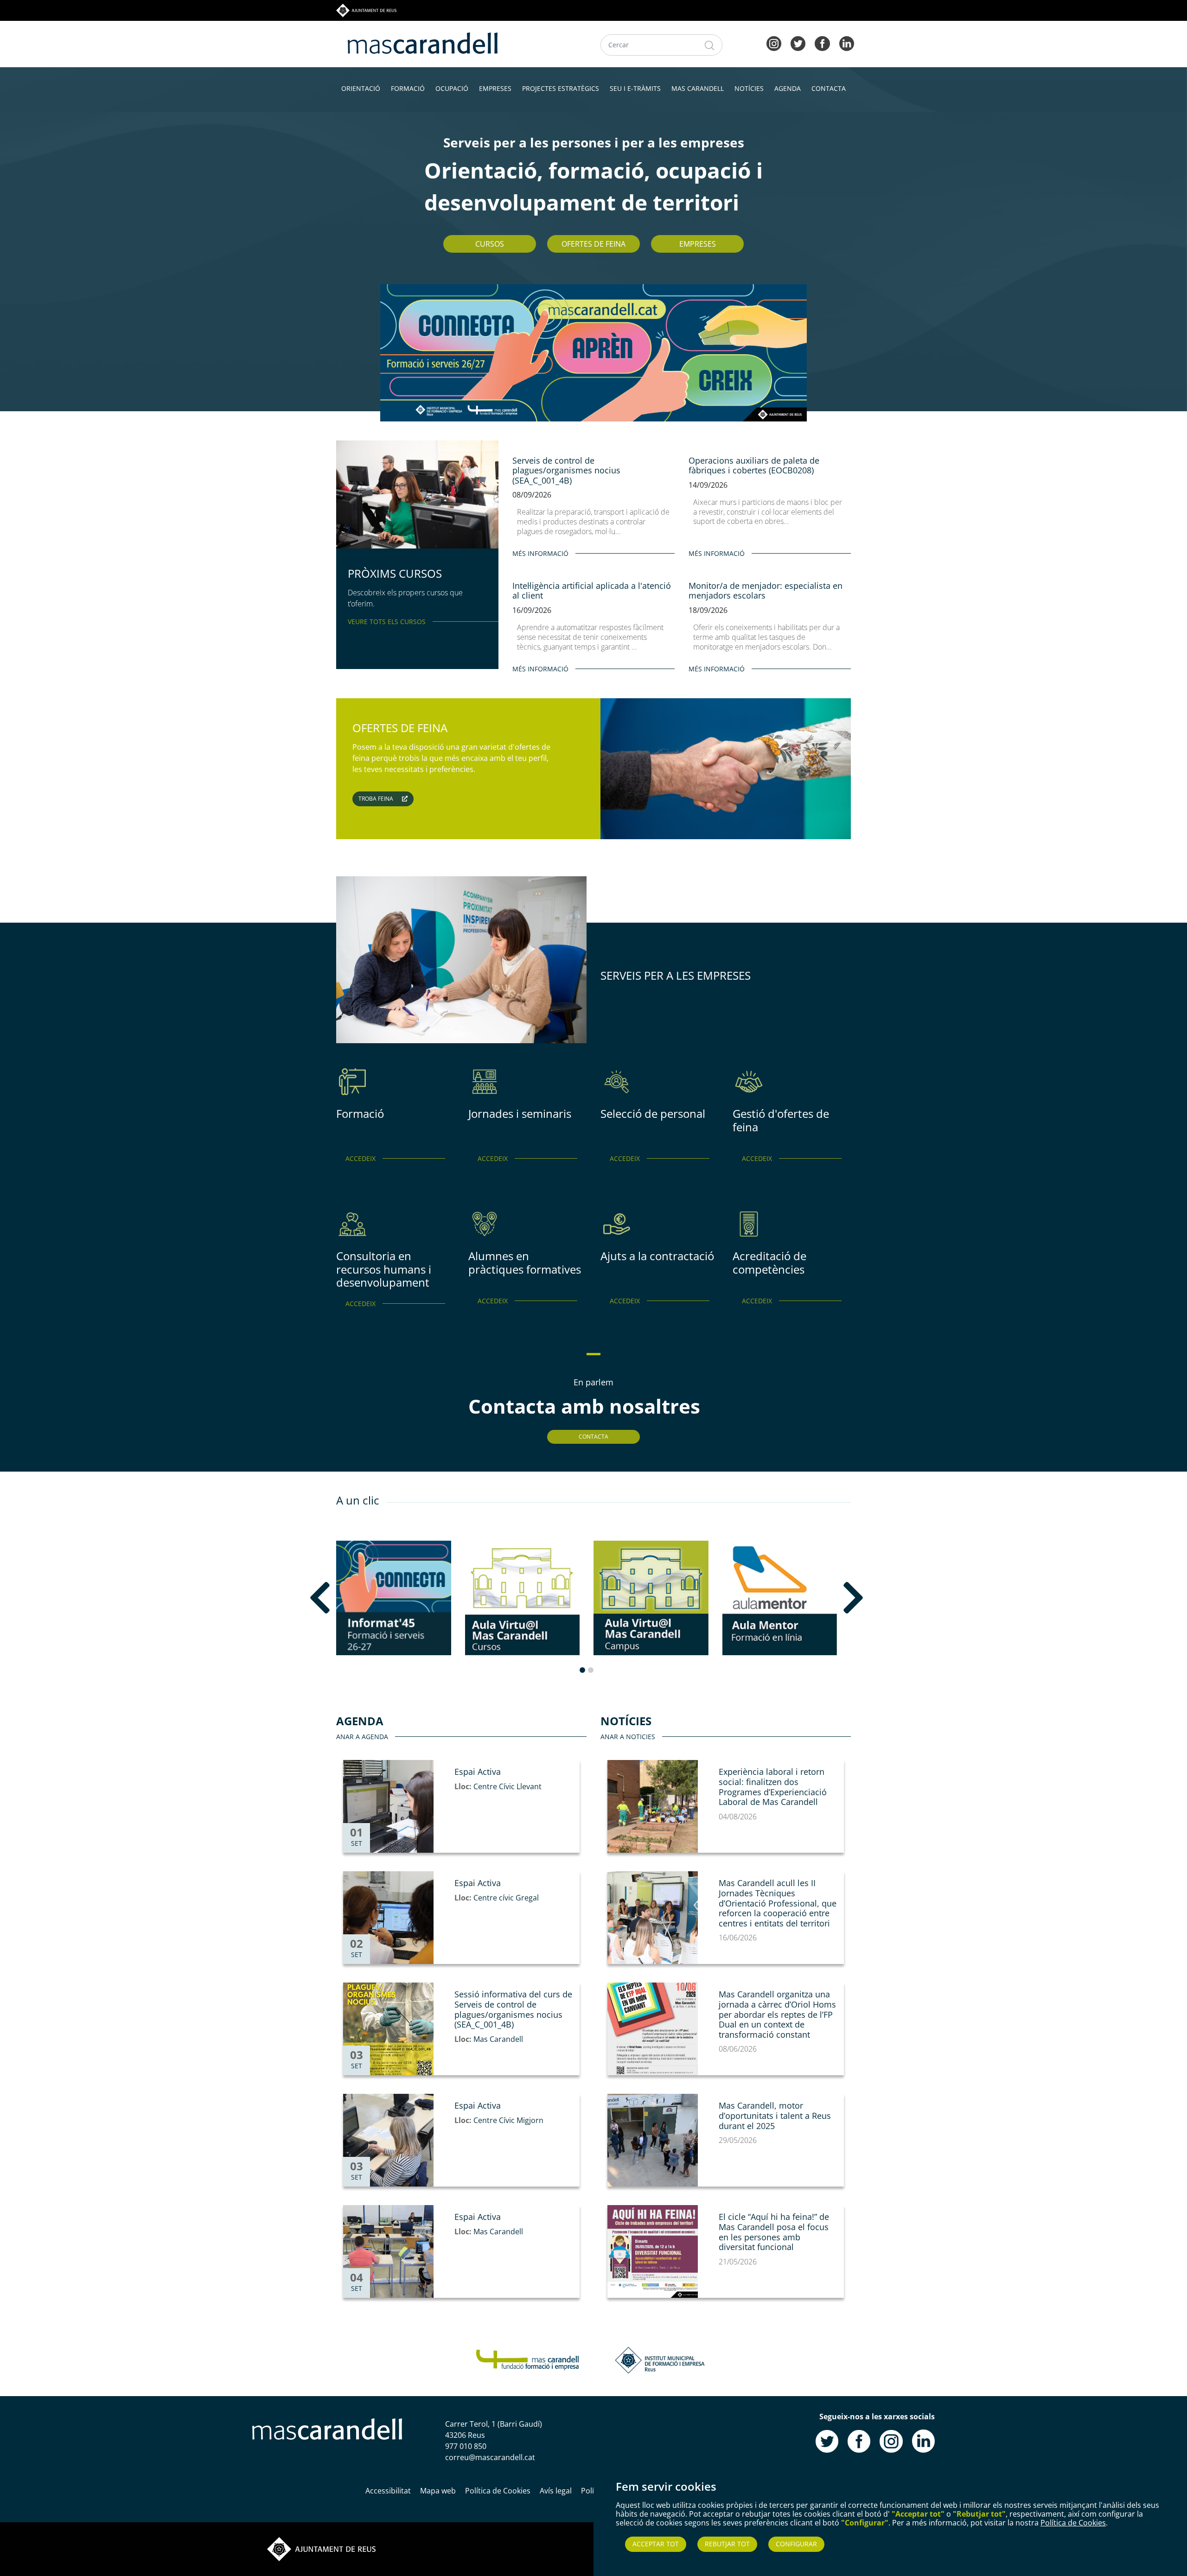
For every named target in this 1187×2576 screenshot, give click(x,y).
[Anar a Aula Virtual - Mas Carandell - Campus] (651, 1598)
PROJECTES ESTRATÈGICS (561, 88)
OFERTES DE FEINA (593, 244)
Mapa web (438, 2491)
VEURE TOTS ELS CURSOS (387, 622)
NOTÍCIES (749, 88)
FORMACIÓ (408, 88)
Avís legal (556, 2491)
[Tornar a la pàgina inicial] (527, 2359)
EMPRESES (495, 88)
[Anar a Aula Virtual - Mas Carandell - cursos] (523, 1598)
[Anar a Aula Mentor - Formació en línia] (780, 1598)
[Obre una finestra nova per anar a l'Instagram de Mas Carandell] (891, 2440)
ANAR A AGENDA (362, 1737)
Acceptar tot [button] (656, 2544)
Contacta (593, 1437)
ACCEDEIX (361, 1158)
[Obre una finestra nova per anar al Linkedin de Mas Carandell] (923, 2440)
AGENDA (788, 88)
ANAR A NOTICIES (628, 1737)
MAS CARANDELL (698, 88)
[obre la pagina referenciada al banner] (593, 352)
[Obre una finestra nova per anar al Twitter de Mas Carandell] (827, 2440)
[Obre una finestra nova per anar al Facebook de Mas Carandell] (859, 2440)
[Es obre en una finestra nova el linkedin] (847, 43)
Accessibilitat (388, 2491)
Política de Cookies (1073, 2523)
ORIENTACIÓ (361, 88)
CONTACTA (829, 88)
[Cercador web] (710, 45)
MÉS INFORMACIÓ (540, 553)
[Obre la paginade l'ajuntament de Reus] (321, 2548)
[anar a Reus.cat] (366, 10)
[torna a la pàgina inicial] (423, 42)
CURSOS (490, 244)
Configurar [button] (796, 2544)
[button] (346, 1598)
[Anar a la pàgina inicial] (327, 2428)
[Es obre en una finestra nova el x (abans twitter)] (798, 43)
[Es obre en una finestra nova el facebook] (822, 43)
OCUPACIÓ (452, 88)
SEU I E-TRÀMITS (635, 88)
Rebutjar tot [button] (727, 2544)
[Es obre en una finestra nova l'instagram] (774, 43)
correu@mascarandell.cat (490, 2457)
